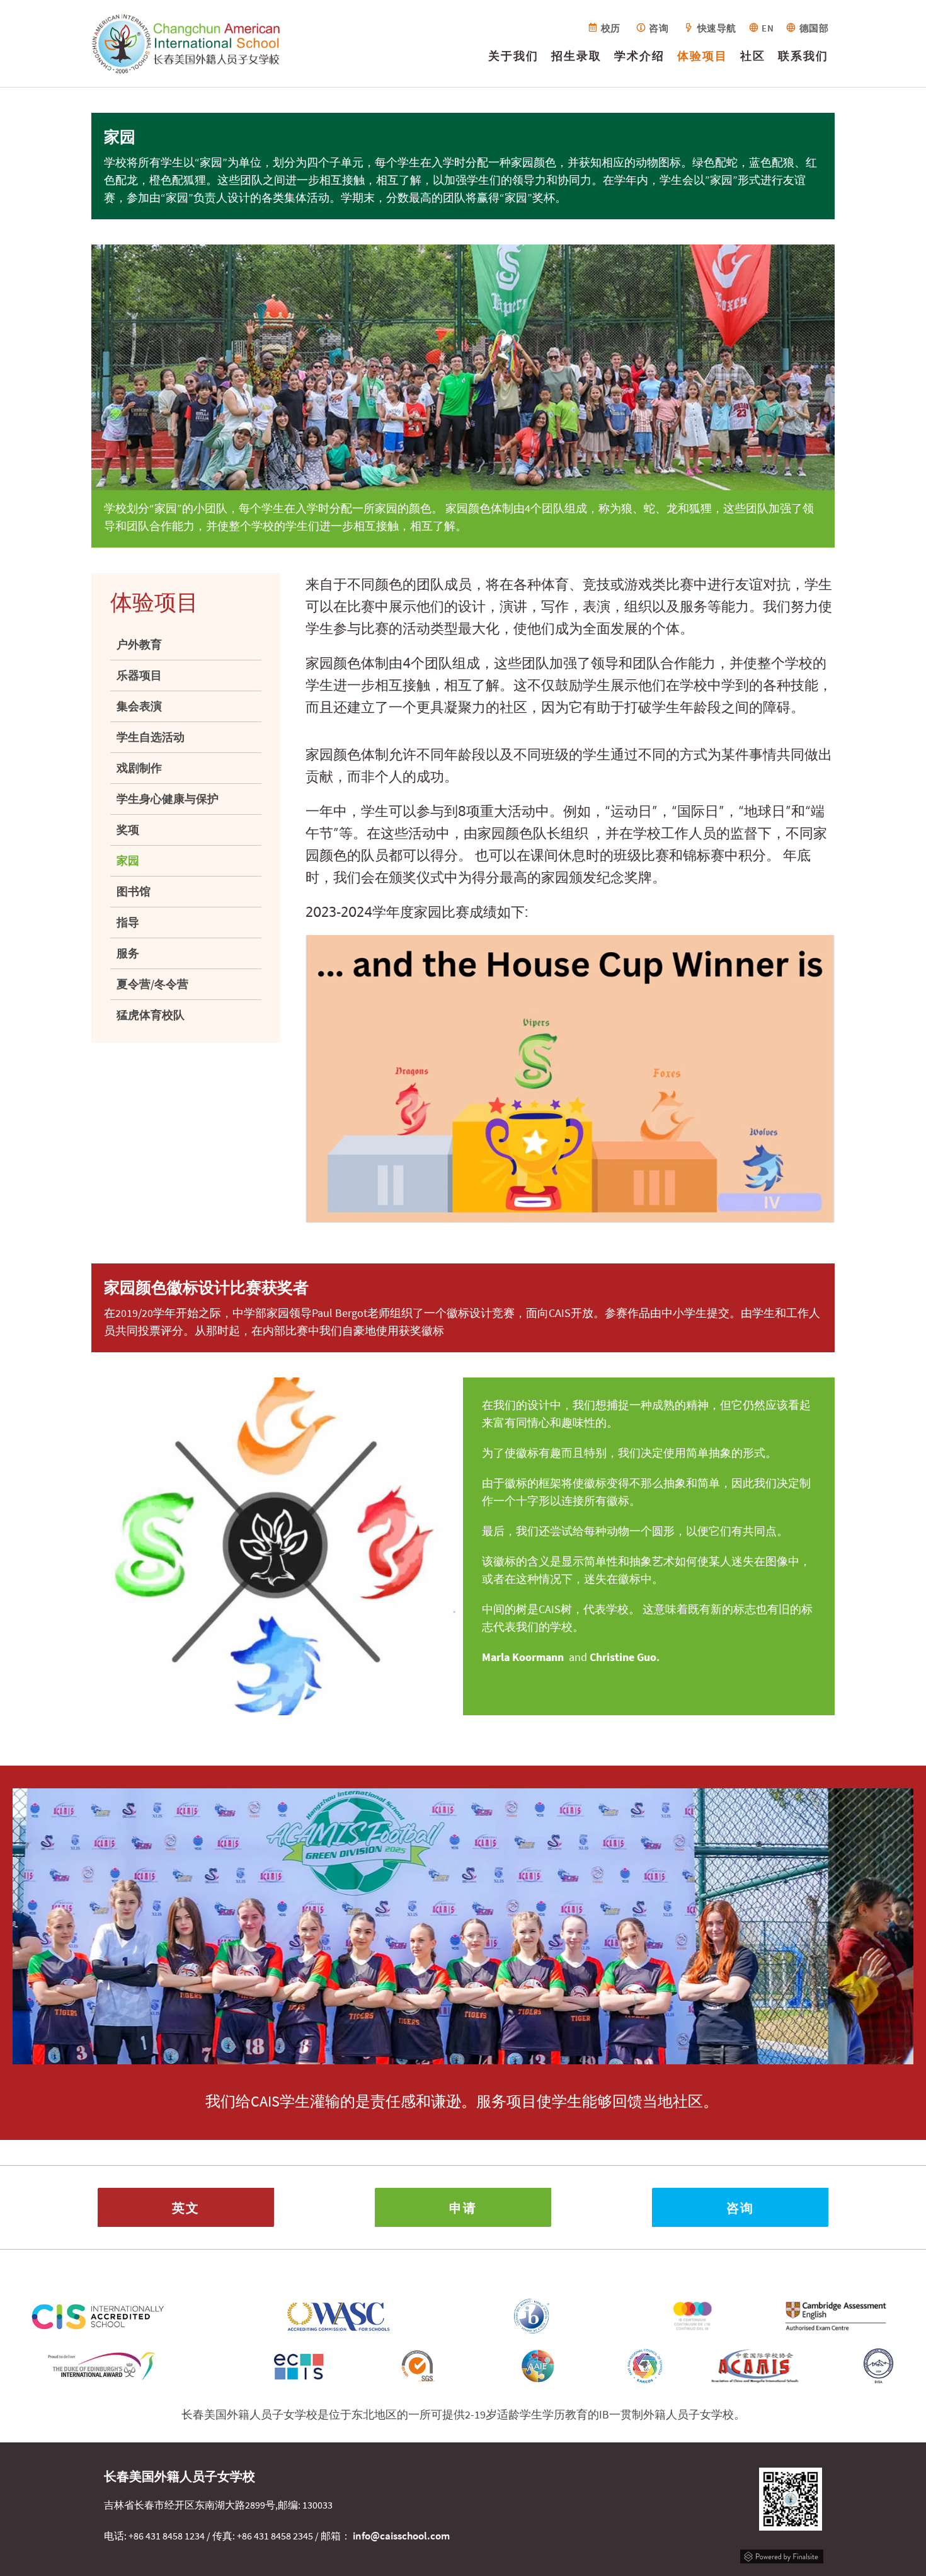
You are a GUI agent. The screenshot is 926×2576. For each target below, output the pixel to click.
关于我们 (513, 56)
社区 (753, 56)
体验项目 (702, 56)
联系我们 (803, 56)
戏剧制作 (139, 768)
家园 (128, 860)
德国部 (814, 28)
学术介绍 (639, 56)
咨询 (659, 28)
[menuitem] (513, 59)
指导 (128, 922)
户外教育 (139, 644)
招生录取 (576, 56)
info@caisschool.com (401, 2536)
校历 (611, 28)
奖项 (128, 830)
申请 (463, 2207)
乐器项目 (139, 675)
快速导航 (717, 28)
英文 (186, 2207)
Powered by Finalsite (782, 2555)
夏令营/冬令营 (152, 984)
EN (768, 28)
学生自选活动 (151, 737)
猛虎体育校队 (151, 1015)
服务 (128, 953)
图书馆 (134, 891)
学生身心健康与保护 (168, 799)
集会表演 (139, 706)
